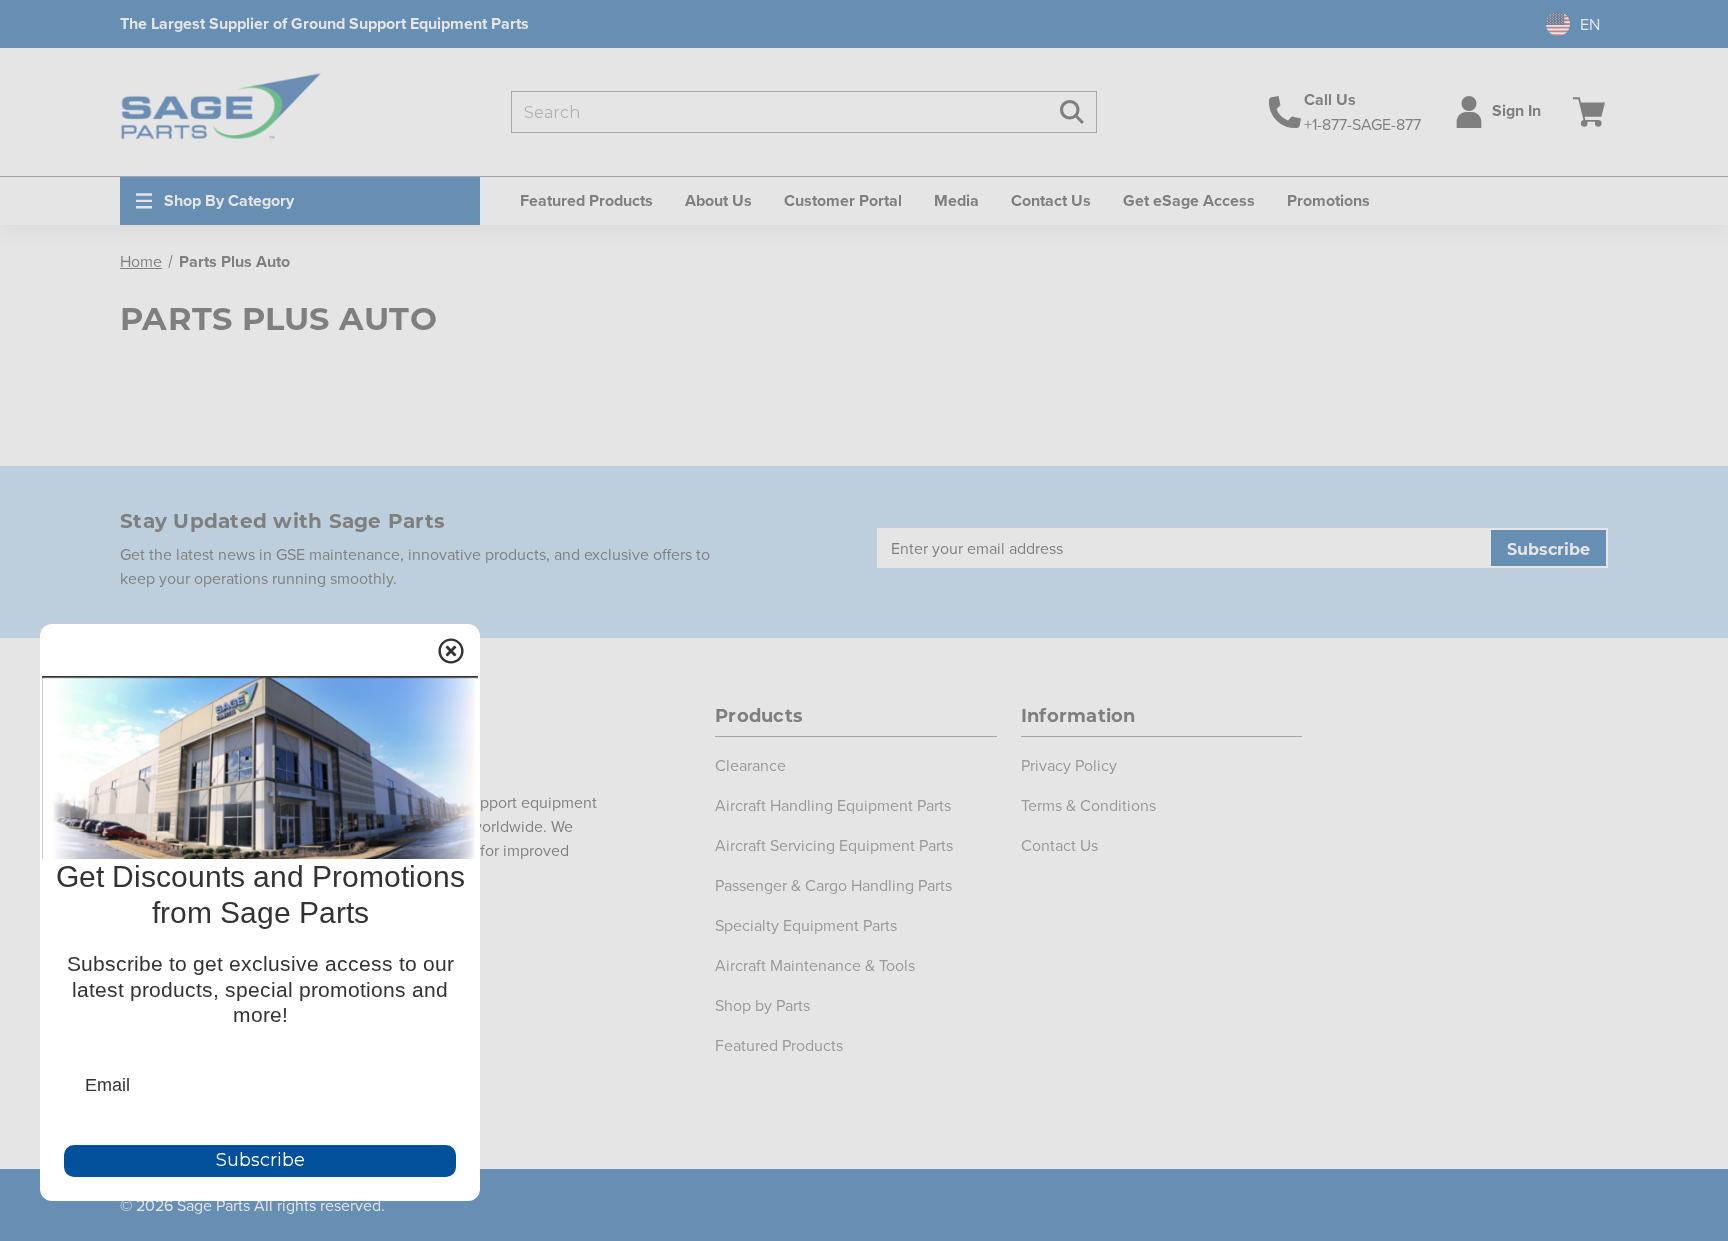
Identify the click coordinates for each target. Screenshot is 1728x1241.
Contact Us (1051, 200)
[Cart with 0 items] (1584, 112)
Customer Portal (843, 200)
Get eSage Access (1189, 200)
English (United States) (1563, 24)
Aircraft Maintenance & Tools (815, 965)
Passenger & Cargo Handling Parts (833, 885)
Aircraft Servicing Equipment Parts (834, 845)
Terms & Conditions (1088, 805)
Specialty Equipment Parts (806, 925)
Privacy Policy (1069, 765)
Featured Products (779, 1045)
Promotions (1328, 200)
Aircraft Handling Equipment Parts (833, 805)
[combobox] (1565, 24)
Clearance (750, 765)
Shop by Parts (762, 1005)
